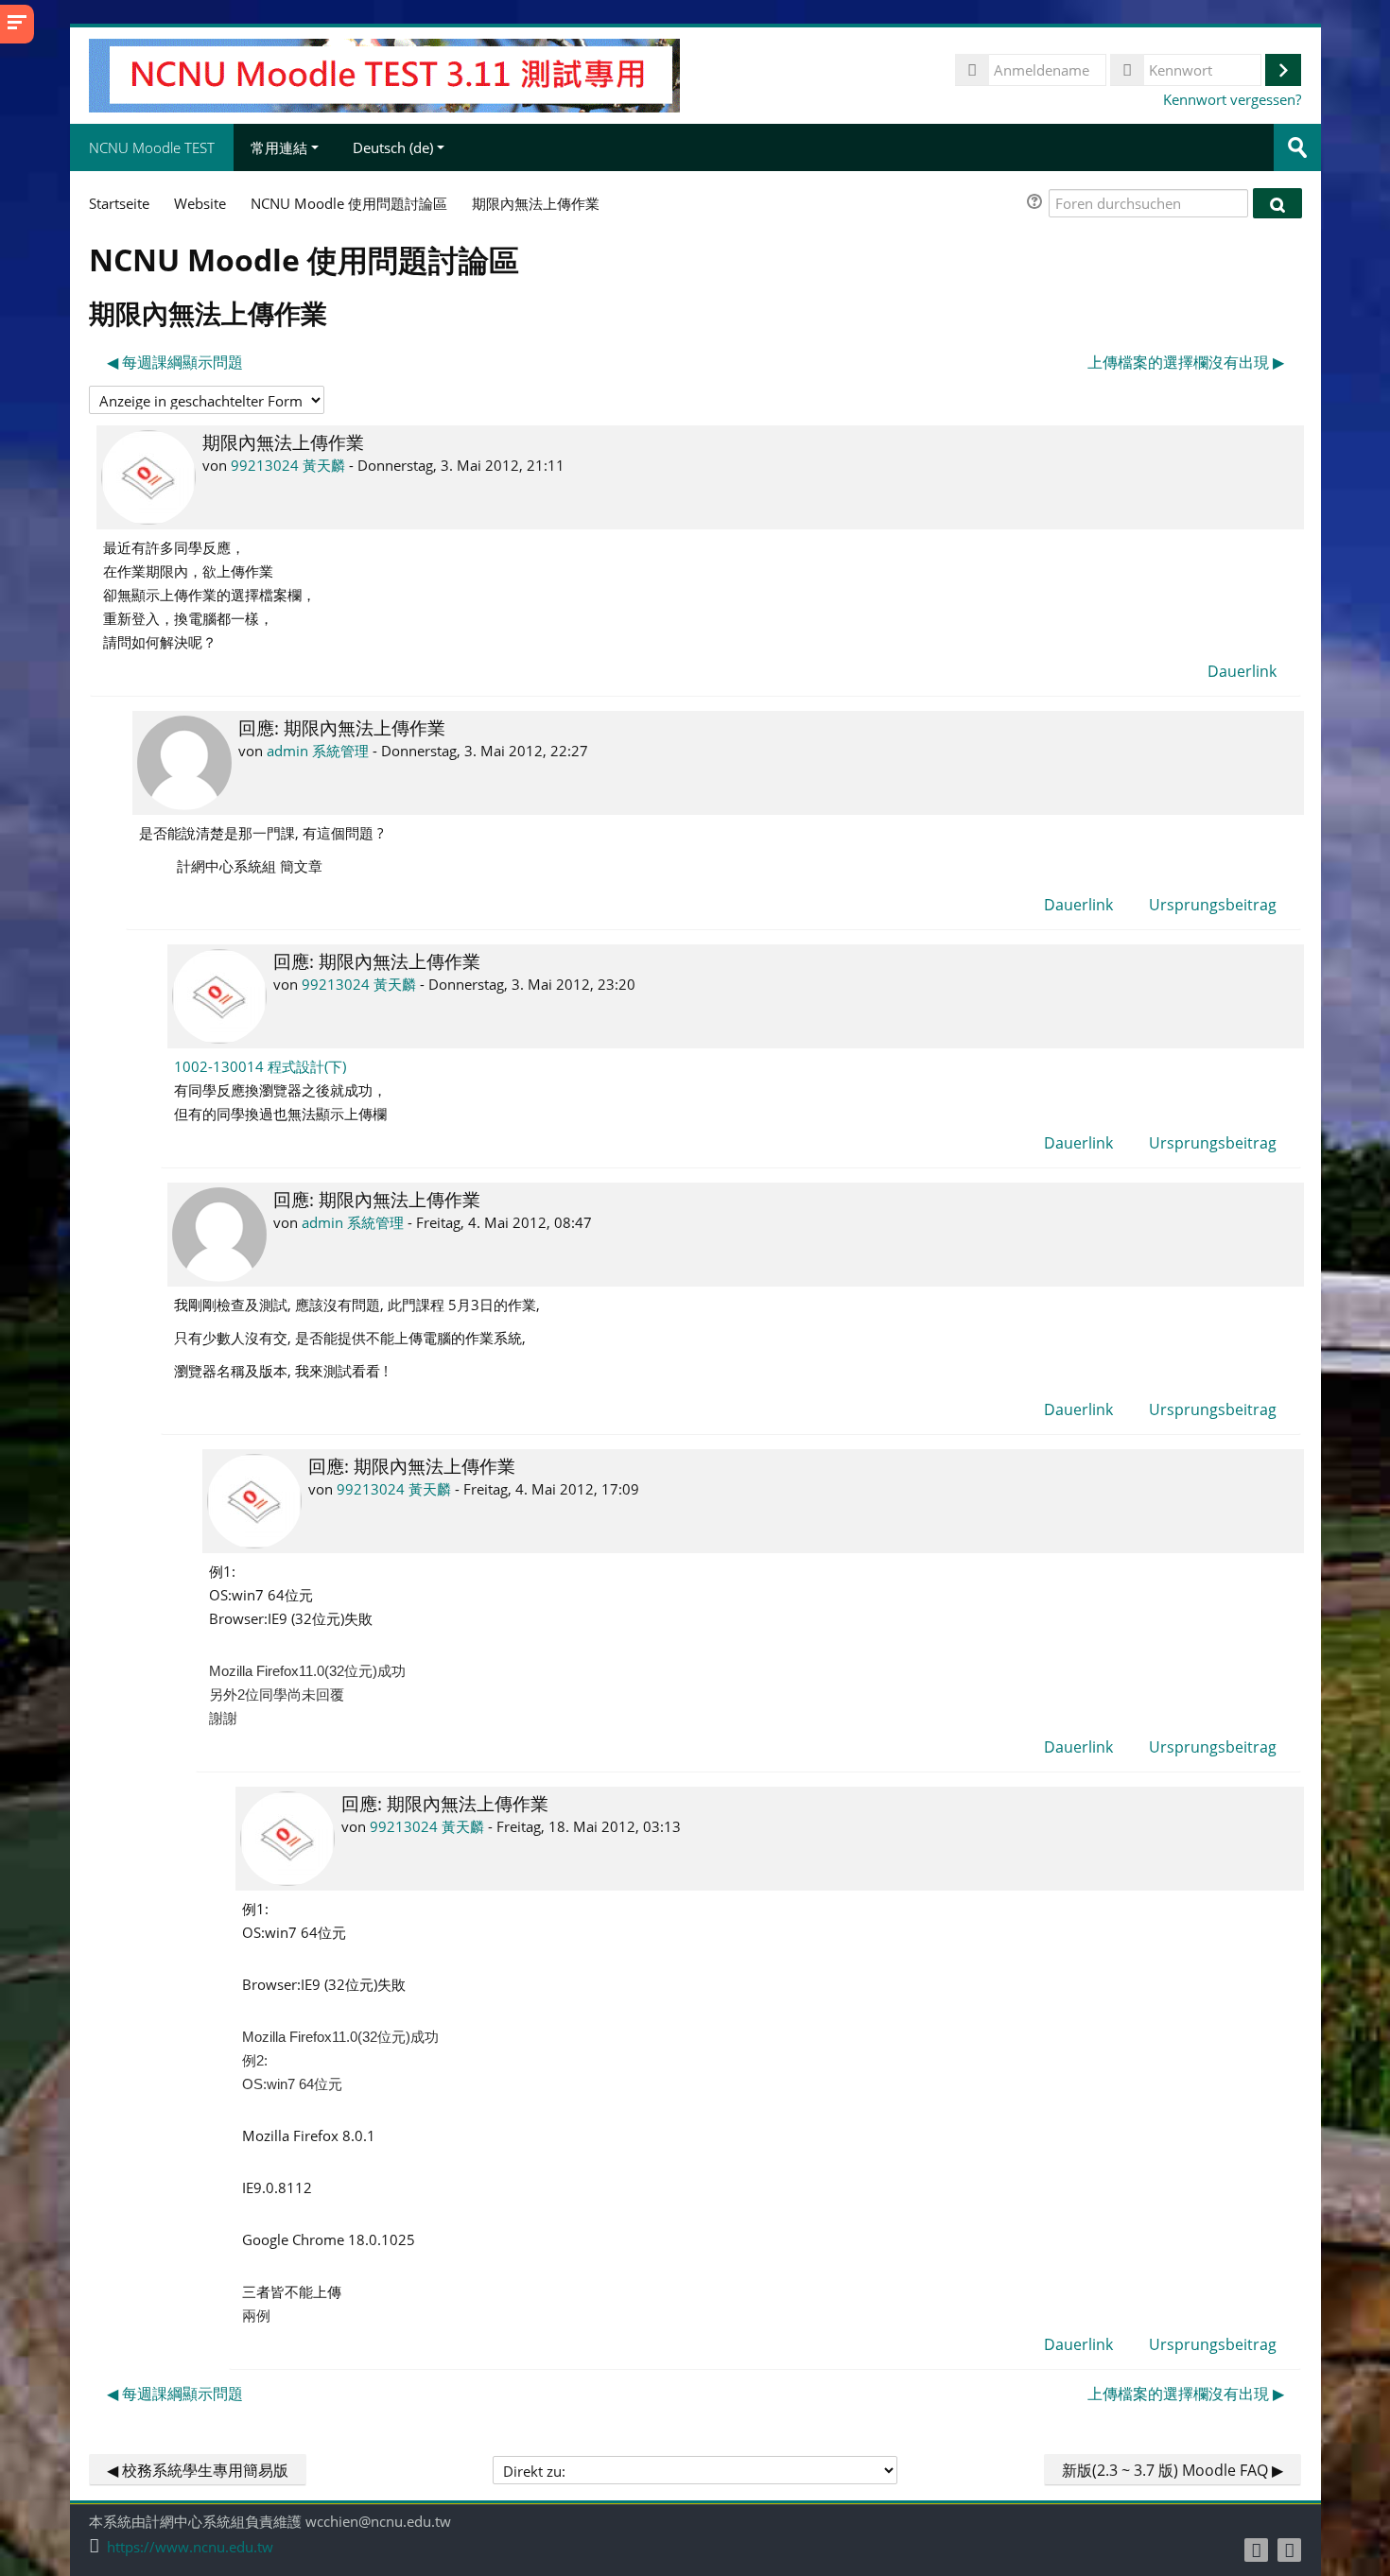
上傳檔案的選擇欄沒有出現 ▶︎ (1186, 362)
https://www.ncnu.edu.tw (190, 2547)
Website (200, 203)
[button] (1037, 204)
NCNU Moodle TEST (152, 147)
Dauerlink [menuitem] (1242, 671)
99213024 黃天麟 (288, 465)
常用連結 (279, 147)
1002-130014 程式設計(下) (260, 1066)
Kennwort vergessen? (1232, 99)
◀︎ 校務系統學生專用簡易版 (198, 2470)
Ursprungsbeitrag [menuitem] (1213, 905)
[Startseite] (384, 74)
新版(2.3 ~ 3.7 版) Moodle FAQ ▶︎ (1173, 2470)
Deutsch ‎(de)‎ (393, 147)
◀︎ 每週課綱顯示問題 (175, 362)
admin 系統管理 (318, 751)
